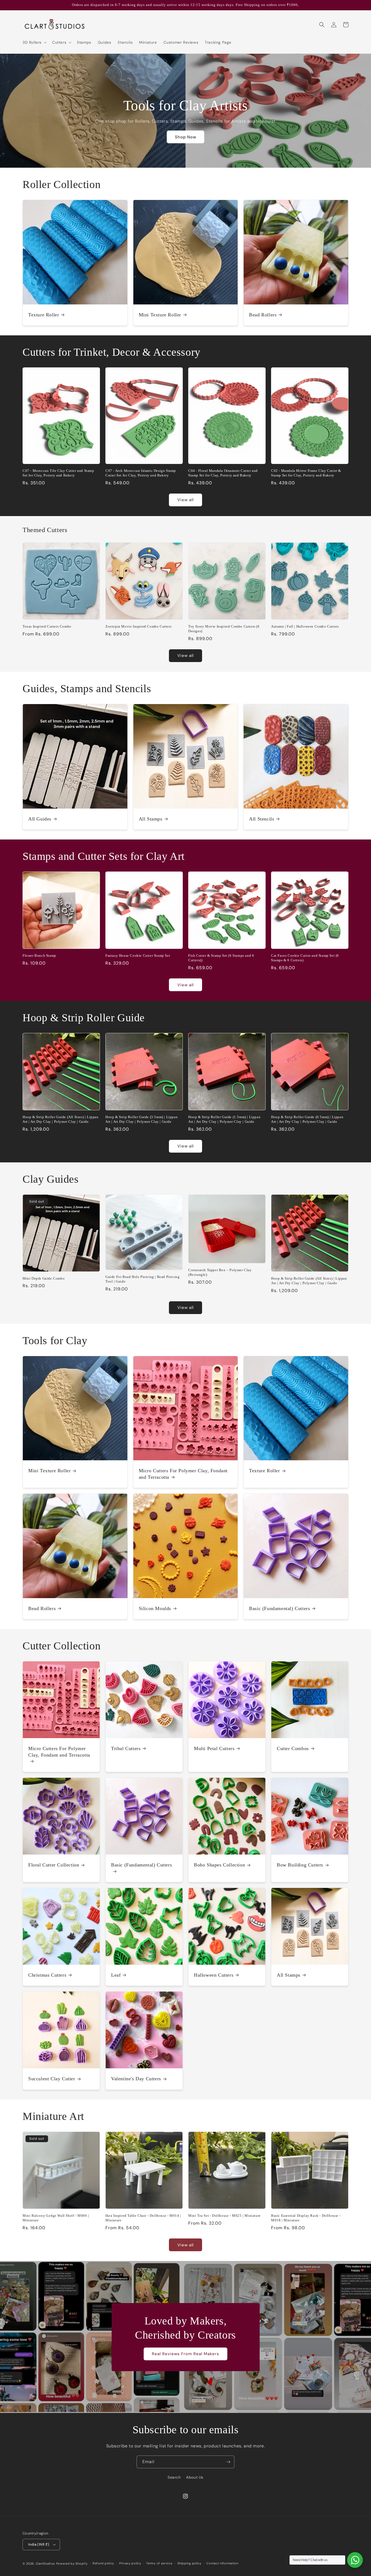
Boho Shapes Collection (219, 1865)
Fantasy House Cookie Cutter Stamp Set (138, 955)
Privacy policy (130, 2563)
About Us (195, 2477)
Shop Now (185, 137)
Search (174, 2477)
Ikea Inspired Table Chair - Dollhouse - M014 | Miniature (143, 2218)
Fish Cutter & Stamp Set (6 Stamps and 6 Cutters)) (221, 958)
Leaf (116, 1975)
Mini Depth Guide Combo (44, 1278)
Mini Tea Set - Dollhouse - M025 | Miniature (224, 2216)
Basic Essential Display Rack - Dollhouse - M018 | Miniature (306, 2218)
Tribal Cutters (126, 1748)
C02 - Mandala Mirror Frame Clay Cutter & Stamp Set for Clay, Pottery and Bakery (306, 473)
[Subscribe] (228, 2462)
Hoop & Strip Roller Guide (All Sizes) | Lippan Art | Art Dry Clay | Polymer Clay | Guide (61, 1119)
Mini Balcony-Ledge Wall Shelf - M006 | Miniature (56, 2218)
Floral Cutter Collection (54, 1865)
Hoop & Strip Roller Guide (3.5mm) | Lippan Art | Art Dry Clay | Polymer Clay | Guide (142, 1119)
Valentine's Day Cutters (136, 2079)
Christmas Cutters (47, 1975)
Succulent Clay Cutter (52, 2079)
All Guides (40, 819)
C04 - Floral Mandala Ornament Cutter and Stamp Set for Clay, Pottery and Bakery (223, 473)
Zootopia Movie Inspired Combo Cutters (138, 626)
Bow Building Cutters (300, 1865)
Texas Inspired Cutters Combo (47, 626)
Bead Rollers (263, 315)
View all (185, 500)
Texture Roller (44, 315)
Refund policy (103, 2563)
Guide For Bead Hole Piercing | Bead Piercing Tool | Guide (142, 1279)
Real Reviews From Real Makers (185, 2354)
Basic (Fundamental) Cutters (279, 1608)
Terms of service (159, 2563)
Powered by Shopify (72, 2564)
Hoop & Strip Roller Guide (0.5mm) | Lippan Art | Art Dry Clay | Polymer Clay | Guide (307, 1119)
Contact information (222, 2563)
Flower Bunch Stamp (39, 955)
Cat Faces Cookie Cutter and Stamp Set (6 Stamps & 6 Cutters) (305, 958)
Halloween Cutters (214, 1975)
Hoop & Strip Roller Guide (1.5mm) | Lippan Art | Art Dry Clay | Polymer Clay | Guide (224, 1119)
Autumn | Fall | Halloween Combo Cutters (305, 626)
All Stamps (151, 819)
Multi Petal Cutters (214, 1748)
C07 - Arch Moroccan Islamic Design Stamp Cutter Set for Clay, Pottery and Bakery (141, 473)
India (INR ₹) (39, 2544)
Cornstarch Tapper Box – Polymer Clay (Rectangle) (220, 1272)
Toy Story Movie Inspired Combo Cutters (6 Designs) (224, 629)
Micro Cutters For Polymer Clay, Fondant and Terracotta (183, 1474)
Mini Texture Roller (160, 315)
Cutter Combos (293, 1748)
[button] (34, 42)
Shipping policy (189, 2563)
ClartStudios (45, 2564)
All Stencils (262, 819)
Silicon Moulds (155, 1608)
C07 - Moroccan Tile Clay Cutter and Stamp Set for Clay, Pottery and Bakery (58, 473)
